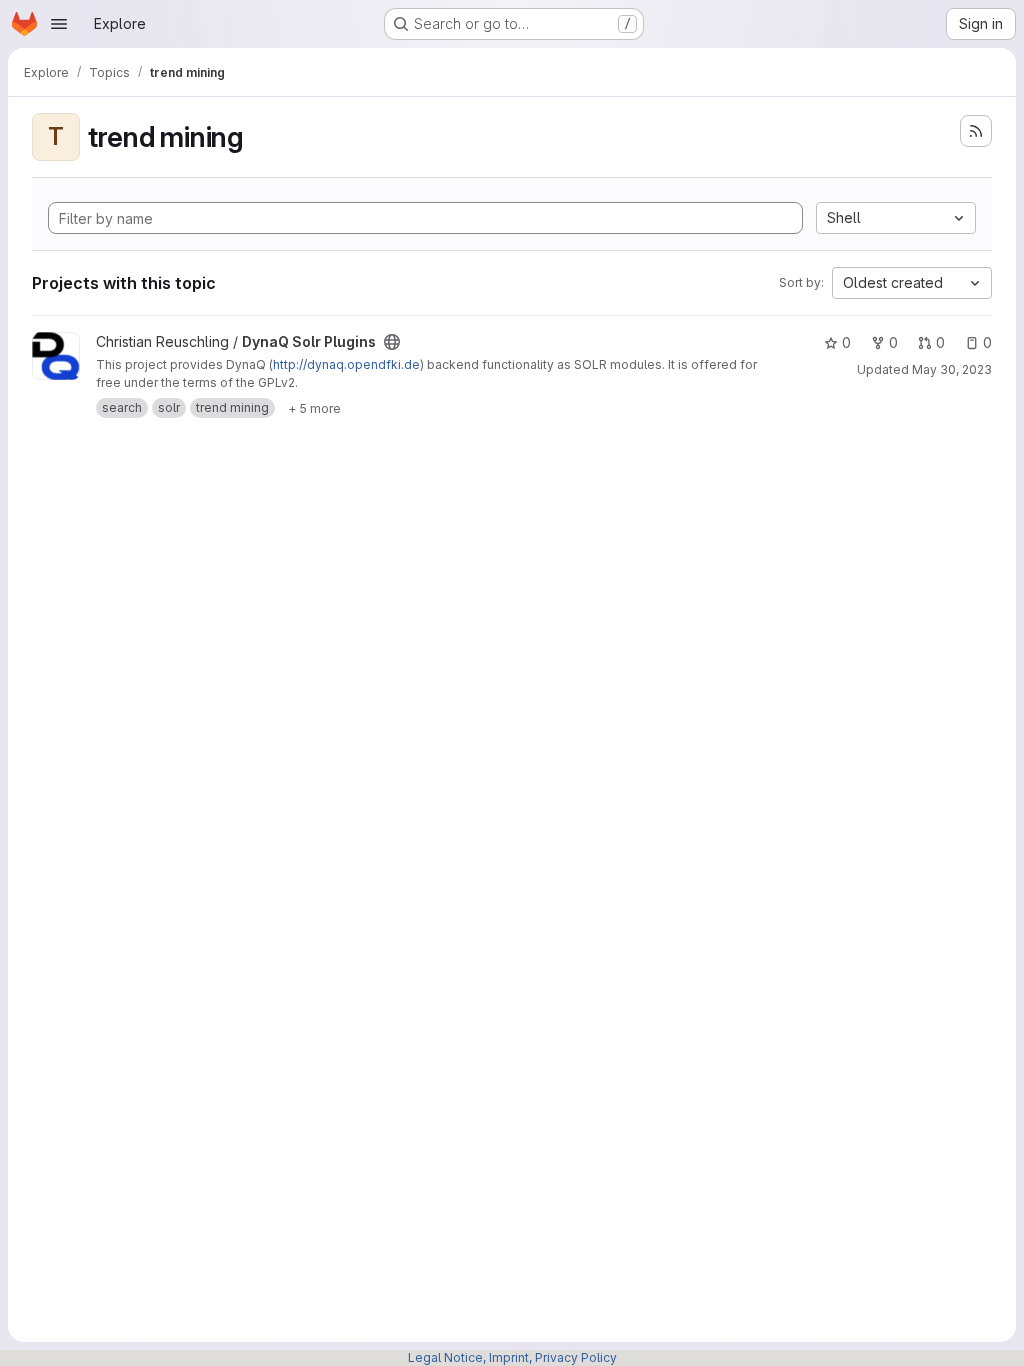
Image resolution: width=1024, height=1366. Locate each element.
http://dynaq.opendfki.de (346, 364)
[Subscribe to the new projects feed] (976, 131)
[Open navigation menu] (59, 24)
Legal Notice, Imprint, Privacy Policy (512, 1357)
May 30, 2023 (952, 369)
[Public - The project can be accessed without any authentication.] (392, 342)
